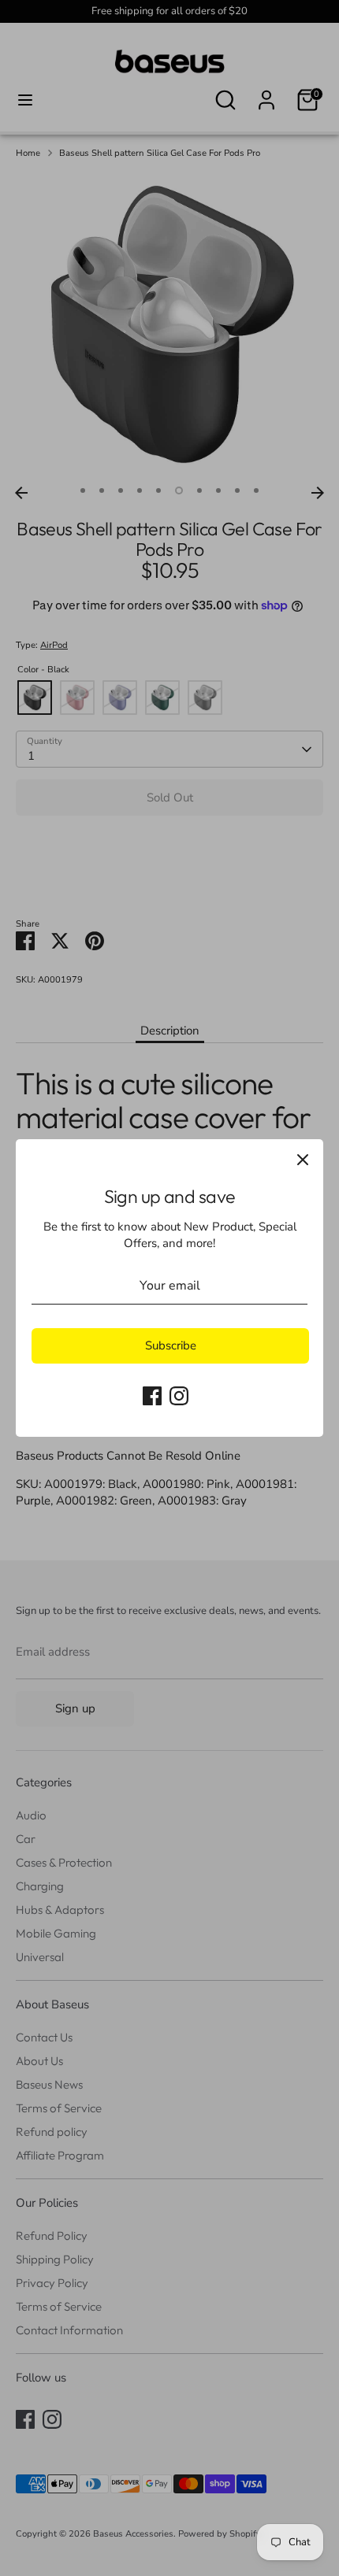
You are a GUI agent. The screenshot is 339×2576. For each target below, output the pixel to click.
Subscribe (171, 1345)
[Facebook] (152, 1396)
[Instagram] (179, 1396)
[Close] (303, 1160)
